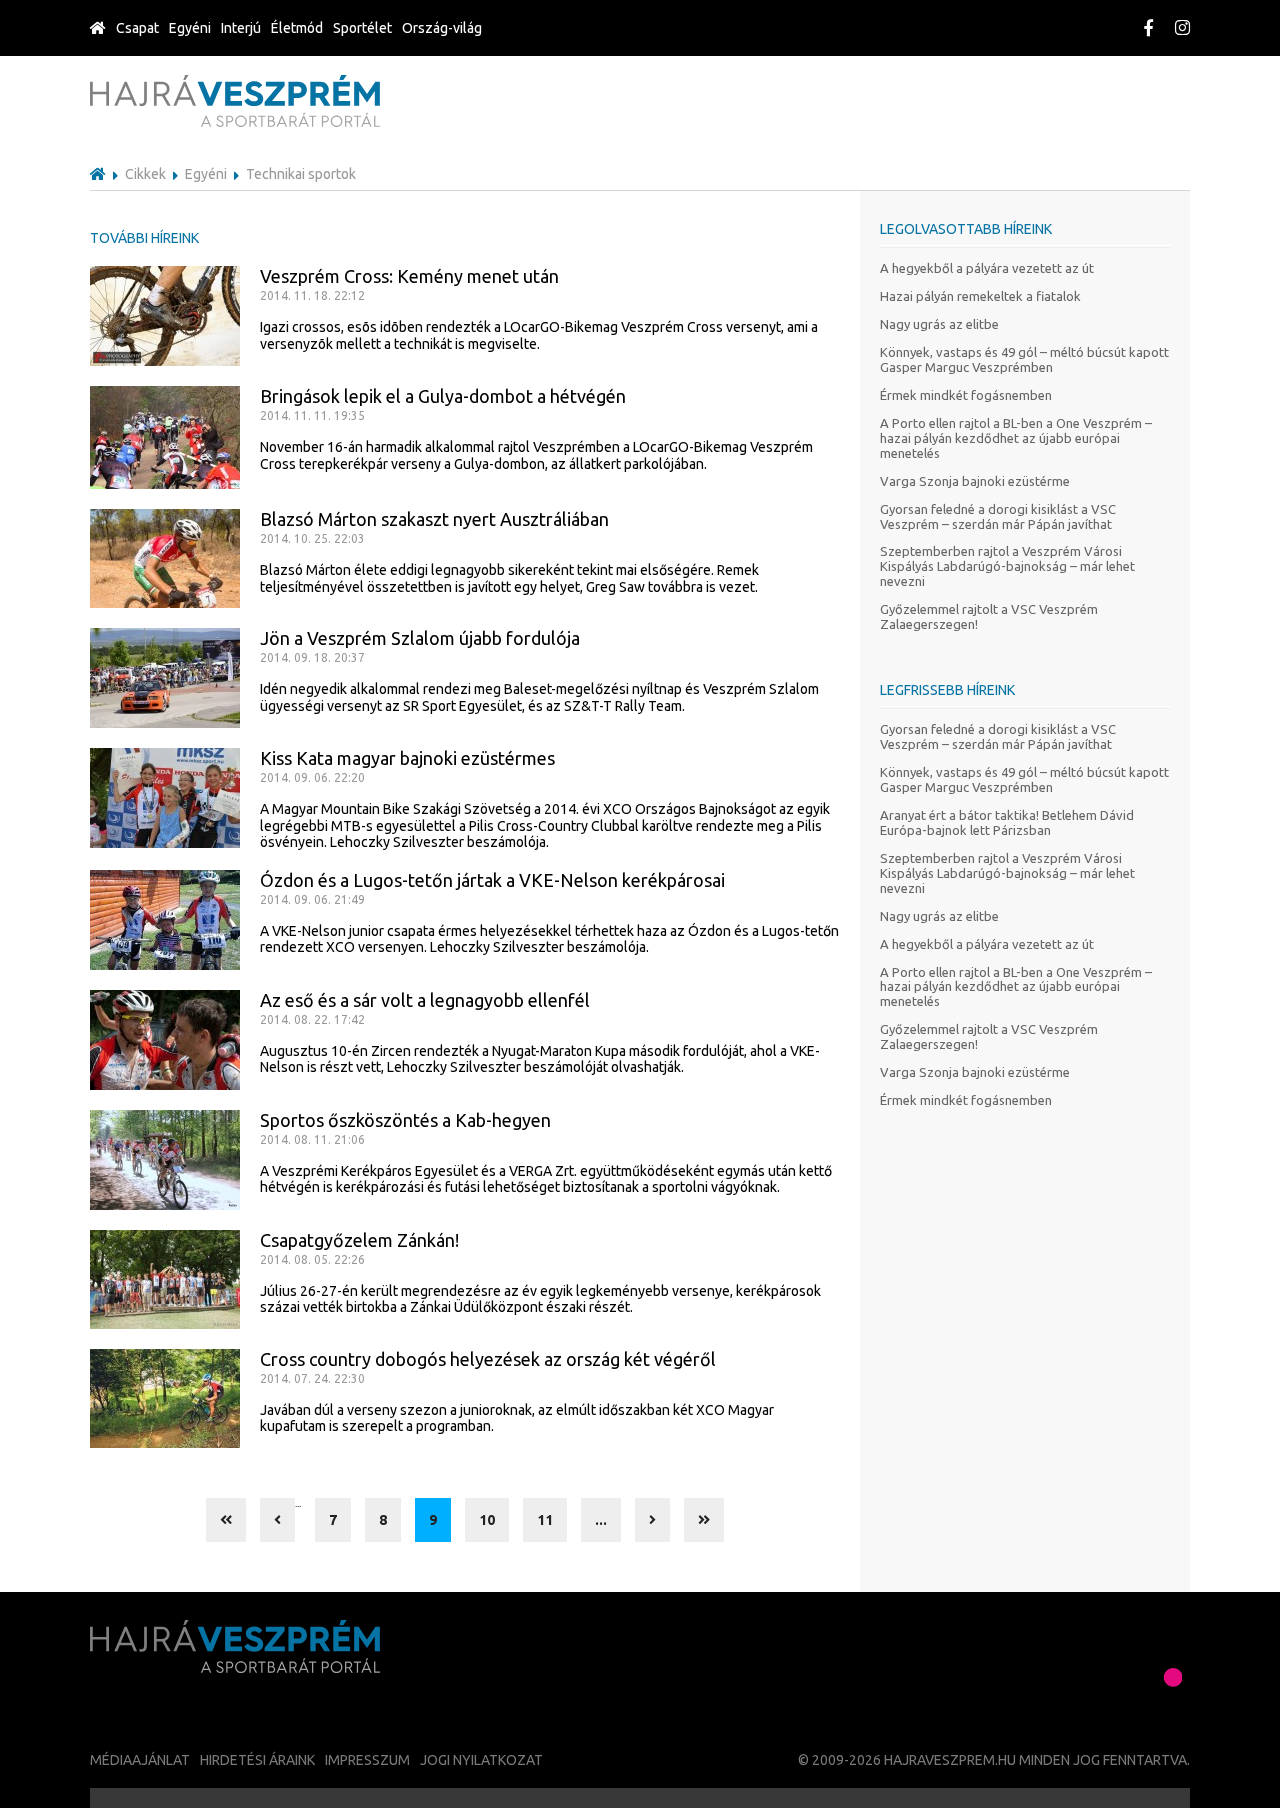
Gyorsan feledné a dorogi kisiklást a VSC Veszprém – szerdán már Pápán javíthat (998, 516)
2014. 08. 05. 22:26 (312, 1259)
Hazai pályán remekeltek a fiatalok (980, 296)
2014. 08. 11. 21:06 (312, 1139)
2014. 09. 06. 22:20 (312, 777)
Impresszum (367, 1760)
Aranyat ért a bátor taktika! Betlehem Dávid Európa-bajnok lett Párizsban (1007, 822)
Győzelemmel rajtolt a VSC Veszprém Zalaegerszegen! (989, 616)
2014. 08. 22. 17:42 (312, 1019)
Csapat (137, 28)
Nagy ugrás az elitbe (939, 324)
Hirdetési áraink (257, 1760)
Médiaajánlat (140, 1760)
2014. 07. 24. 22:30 (312, 1378)
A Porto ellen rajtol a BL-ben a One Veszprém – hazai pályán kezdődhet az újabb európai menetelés (1016, 438)
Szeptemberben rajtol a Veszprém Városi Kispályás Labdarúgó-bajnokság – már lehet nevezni (1007, 566)
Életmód (297, 28)
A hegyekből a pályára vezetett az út (987, 268)
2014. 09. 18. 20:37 (312, 657)
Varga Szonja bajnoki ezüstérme (975, 481)
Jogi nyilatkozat (481, 1760)
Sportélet (362, 28)
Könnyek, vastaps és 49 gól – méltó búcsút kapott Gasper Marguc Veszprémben (1024, 359)
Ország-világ (442, 28)
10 (487, 1520)
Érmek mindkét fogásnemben (966, 395)
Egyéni (190, 28)
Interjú (241, 28)
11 (545, 1520)
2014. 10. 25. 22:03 (312, 538)
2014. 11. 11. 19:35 (312, 415)
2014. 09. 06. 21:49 (312, 899)
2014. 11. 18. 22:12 (312, 295)
